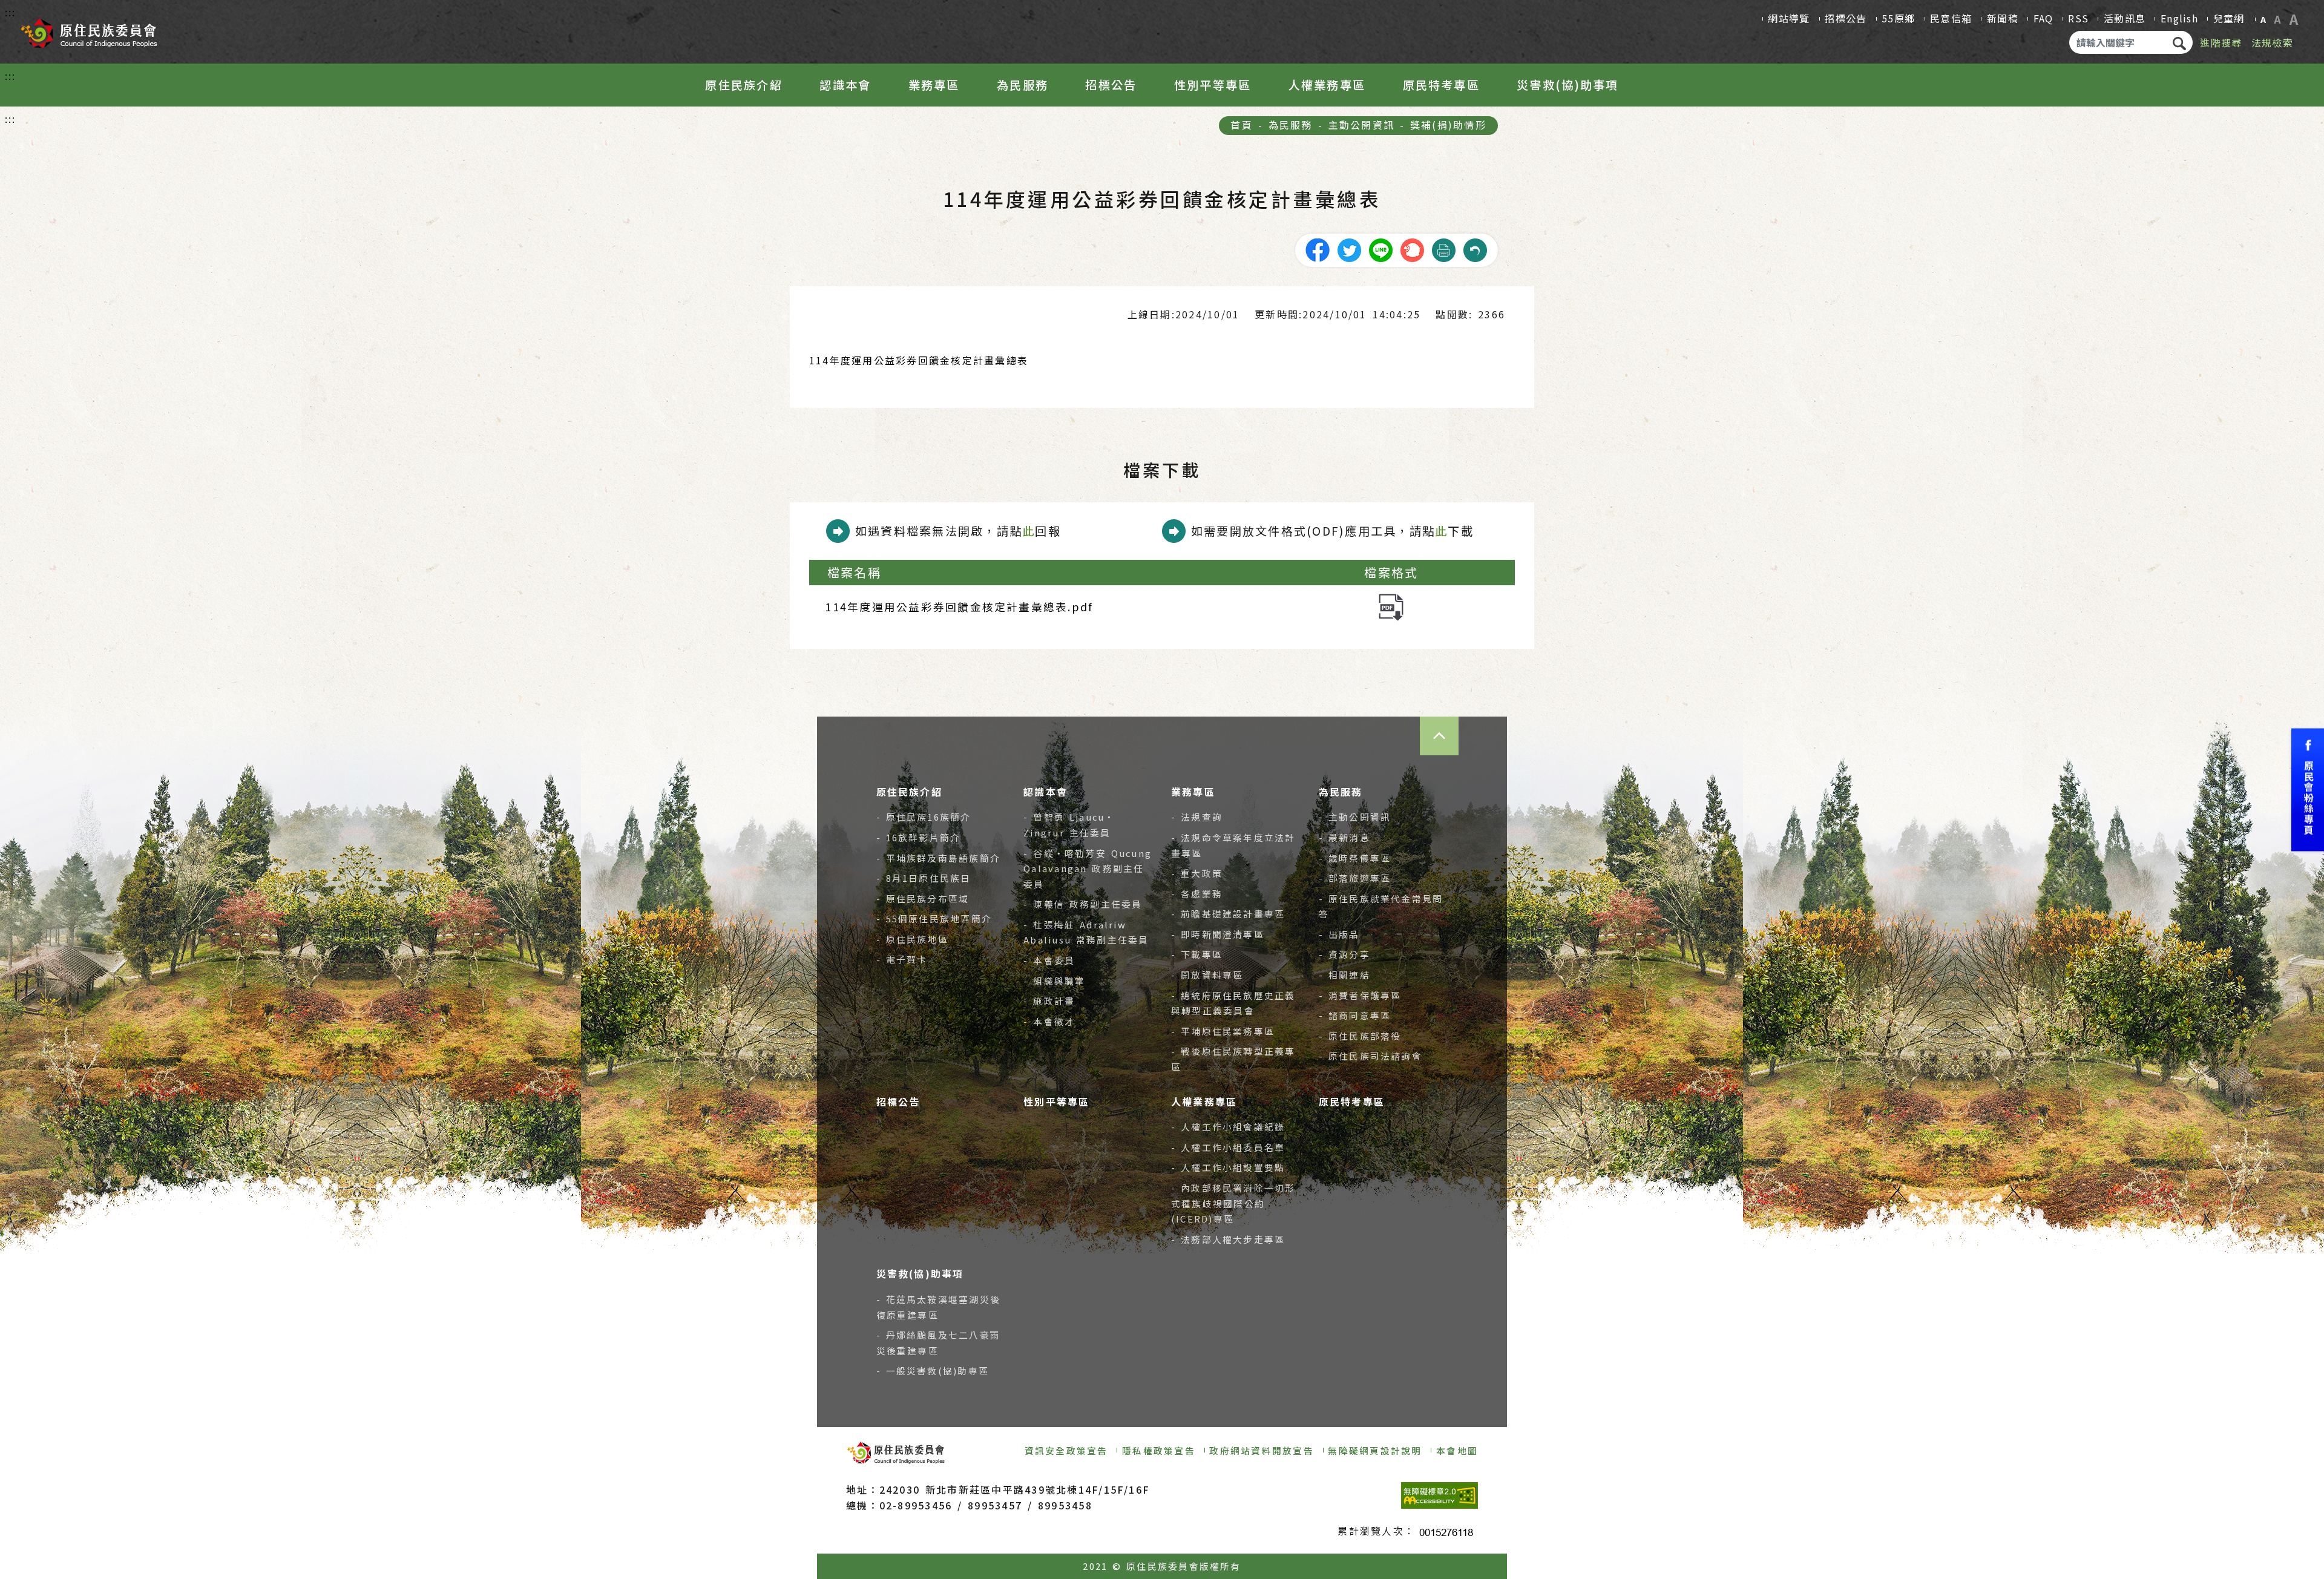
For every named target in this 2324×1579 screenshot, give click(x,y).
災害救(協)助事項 (1567, 85)
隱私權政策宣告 (1159, 1450)
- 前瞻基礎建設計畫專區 (1228, 914)
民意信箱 (1951, 18)
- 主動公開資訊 (1355, 817)
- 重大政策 (1197, 873)
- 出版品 (1339, 934)
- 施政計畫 (1049, 1001)
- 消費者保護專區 (1360, 995)
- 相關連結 (1344, 975)
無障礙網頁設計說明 (1375, 1450)
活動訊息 (2125, 18)
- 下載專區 (1197, 954)
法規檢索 (2272, 42)
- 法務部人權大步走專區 (1228, 1239)
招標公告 (1846, 18)
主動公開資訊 (1361, 125)
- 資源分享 (1344, 954)
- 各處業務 (1197, 894)
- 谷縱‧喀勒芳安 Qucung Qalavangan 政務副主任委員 (1088, 868)
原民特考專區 (1441, 85)
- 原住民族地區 (912, 939)
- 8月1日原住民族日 (924, 878)
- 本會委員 (1049, 960)
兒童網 (2229, 18)
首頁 (1241, 125)
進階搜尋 (2221, 42)
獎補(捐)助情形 (1448, 125)
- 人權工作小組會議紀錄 (1228, 1127)
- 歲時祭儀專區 (1355, 858)
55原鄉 (1898, 18)
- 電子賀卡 (902, 959)
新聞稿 (2003, 18)
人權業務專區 (1327, 85)
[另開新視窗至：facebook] (1318, 249)
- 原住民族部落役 (1360, 1036)
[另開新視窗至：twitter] (1349, 249)
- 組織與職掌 (1054, 981)
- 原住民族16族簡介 (924, 817)
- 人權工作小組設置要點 (1228, 1167)
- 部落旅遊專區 (1355, 878)
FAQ (2043, 18)
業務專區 (934, 85)
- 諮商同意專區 (1355, 1015)
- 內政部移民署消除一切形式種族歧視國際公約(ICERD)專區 (1233, 1203)
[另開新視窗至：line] (1380, 249)
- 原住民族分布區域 (923, 898)
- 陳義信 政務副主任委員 (1083, 904)
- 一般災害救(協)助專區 (933, 1371)
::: (11, 12)
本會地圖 (1457, 1450)
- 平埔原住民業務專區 (1223, 1031)
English (2179, 18)
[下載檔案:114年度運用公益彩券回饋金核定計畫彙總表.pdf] (1391, 606)
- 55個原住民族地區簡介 (934, 918)
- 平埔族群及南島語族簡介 (939, 858)
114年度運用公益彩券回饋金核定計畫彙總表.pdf (959, 607)
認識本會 (845, 85)
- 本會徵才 (1049, 1021)
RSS (2078, 18)
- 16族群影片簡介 (919, 837)
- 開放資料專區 (1207, 975)
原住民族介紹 (743, 85)
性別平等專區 (1213, 85)
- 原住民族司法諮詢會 (1370, 1056)
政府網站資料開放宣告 (1261, 1450)
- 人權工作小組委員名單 (1228, 1147)
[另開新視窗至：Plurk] (1412, 249)
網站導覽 (1789, 18)
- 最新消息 (1344, 837)
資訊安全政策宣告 (1066, 1450)
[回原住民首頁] (88, 29)
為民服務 (1022, 85)
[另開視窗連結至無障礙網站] (1439, 1495)
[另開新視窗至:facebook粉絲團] (2308, 789)
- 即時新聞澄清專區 (1218, 934)
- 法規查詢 (1197, 817)
